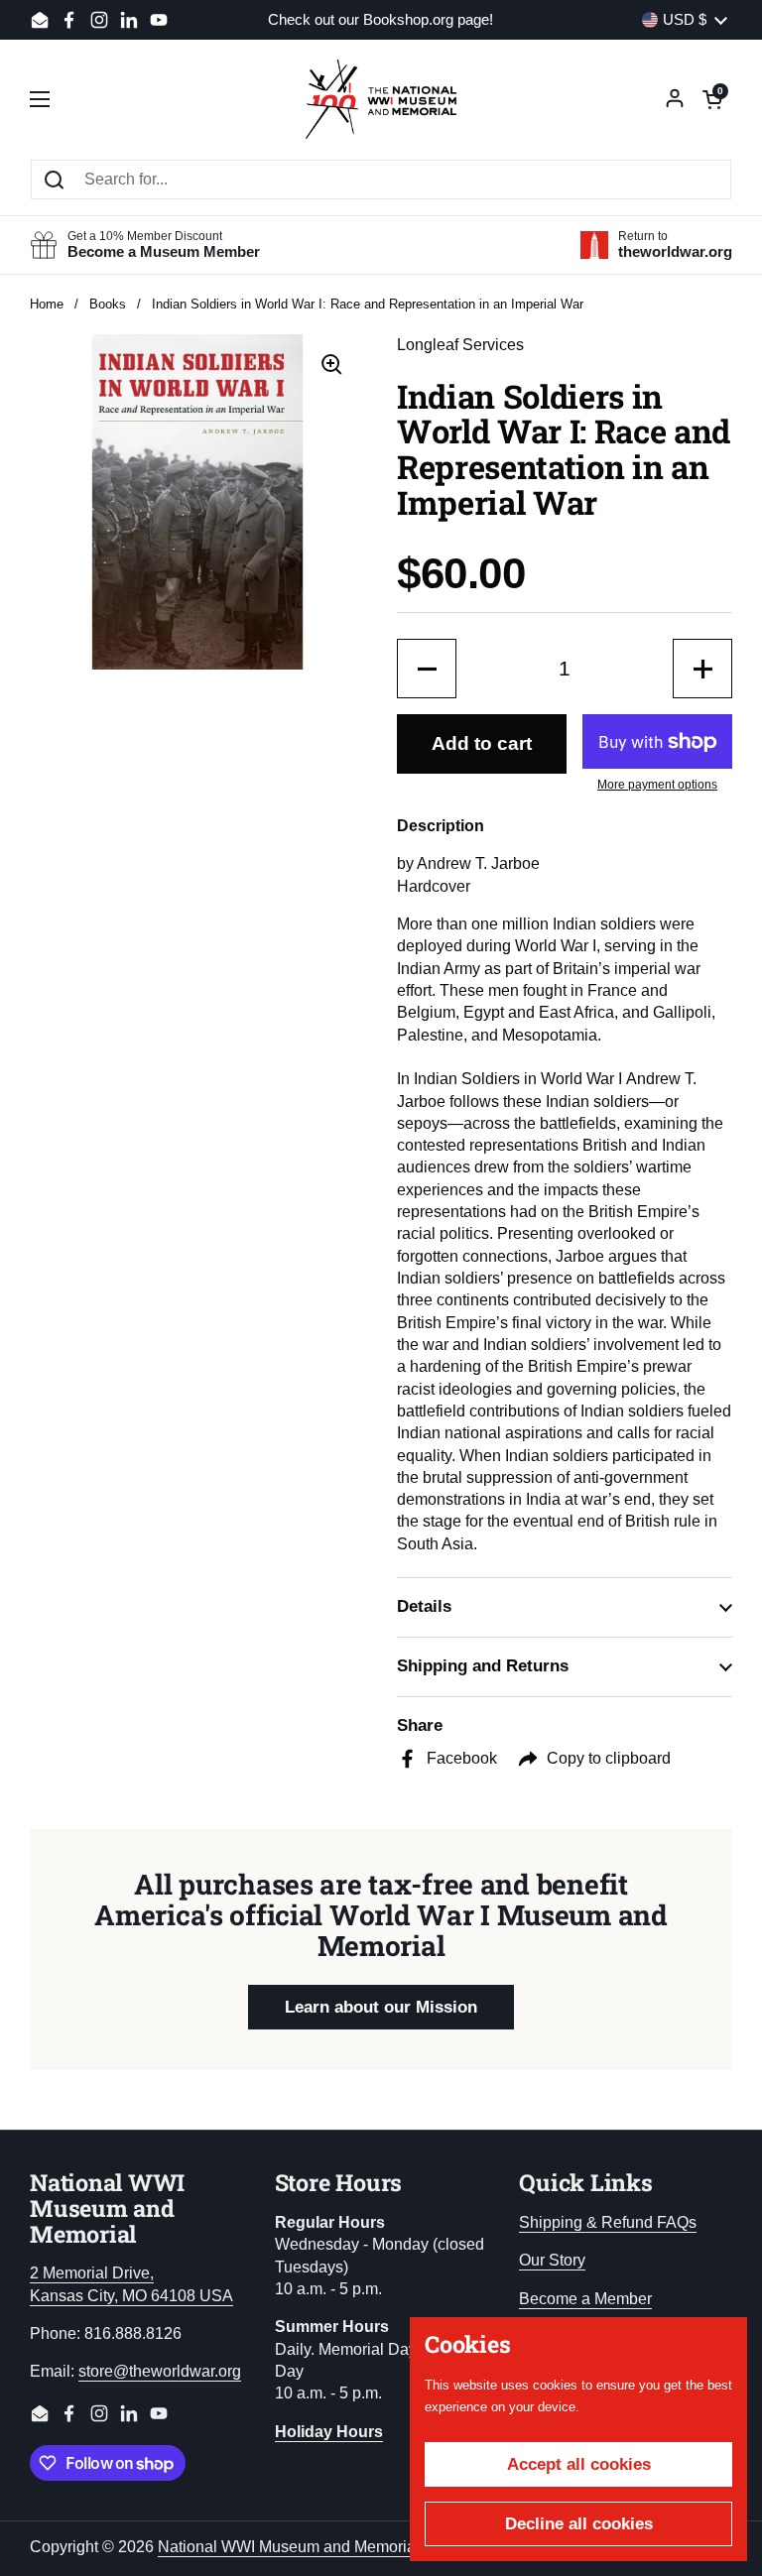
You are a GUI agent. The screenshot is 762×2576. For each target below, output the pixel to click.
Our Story (552, 2260)
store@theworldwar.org (160, 2371)
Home (47, 304)
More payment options (657, 785)
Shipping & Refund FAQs (608, 2222)
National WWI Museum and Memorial (289, 2547)
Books (108, 304)
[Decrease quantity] (427, 669)
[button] (712, 99)
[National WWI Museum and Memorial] (381, 99)
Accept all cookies (579, 2464)
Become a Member (585, 2299)
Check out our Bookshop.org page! (381, 20)
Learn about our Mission (381, 2007)
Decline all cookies (579, 2524)
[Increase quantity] (702, 669)
